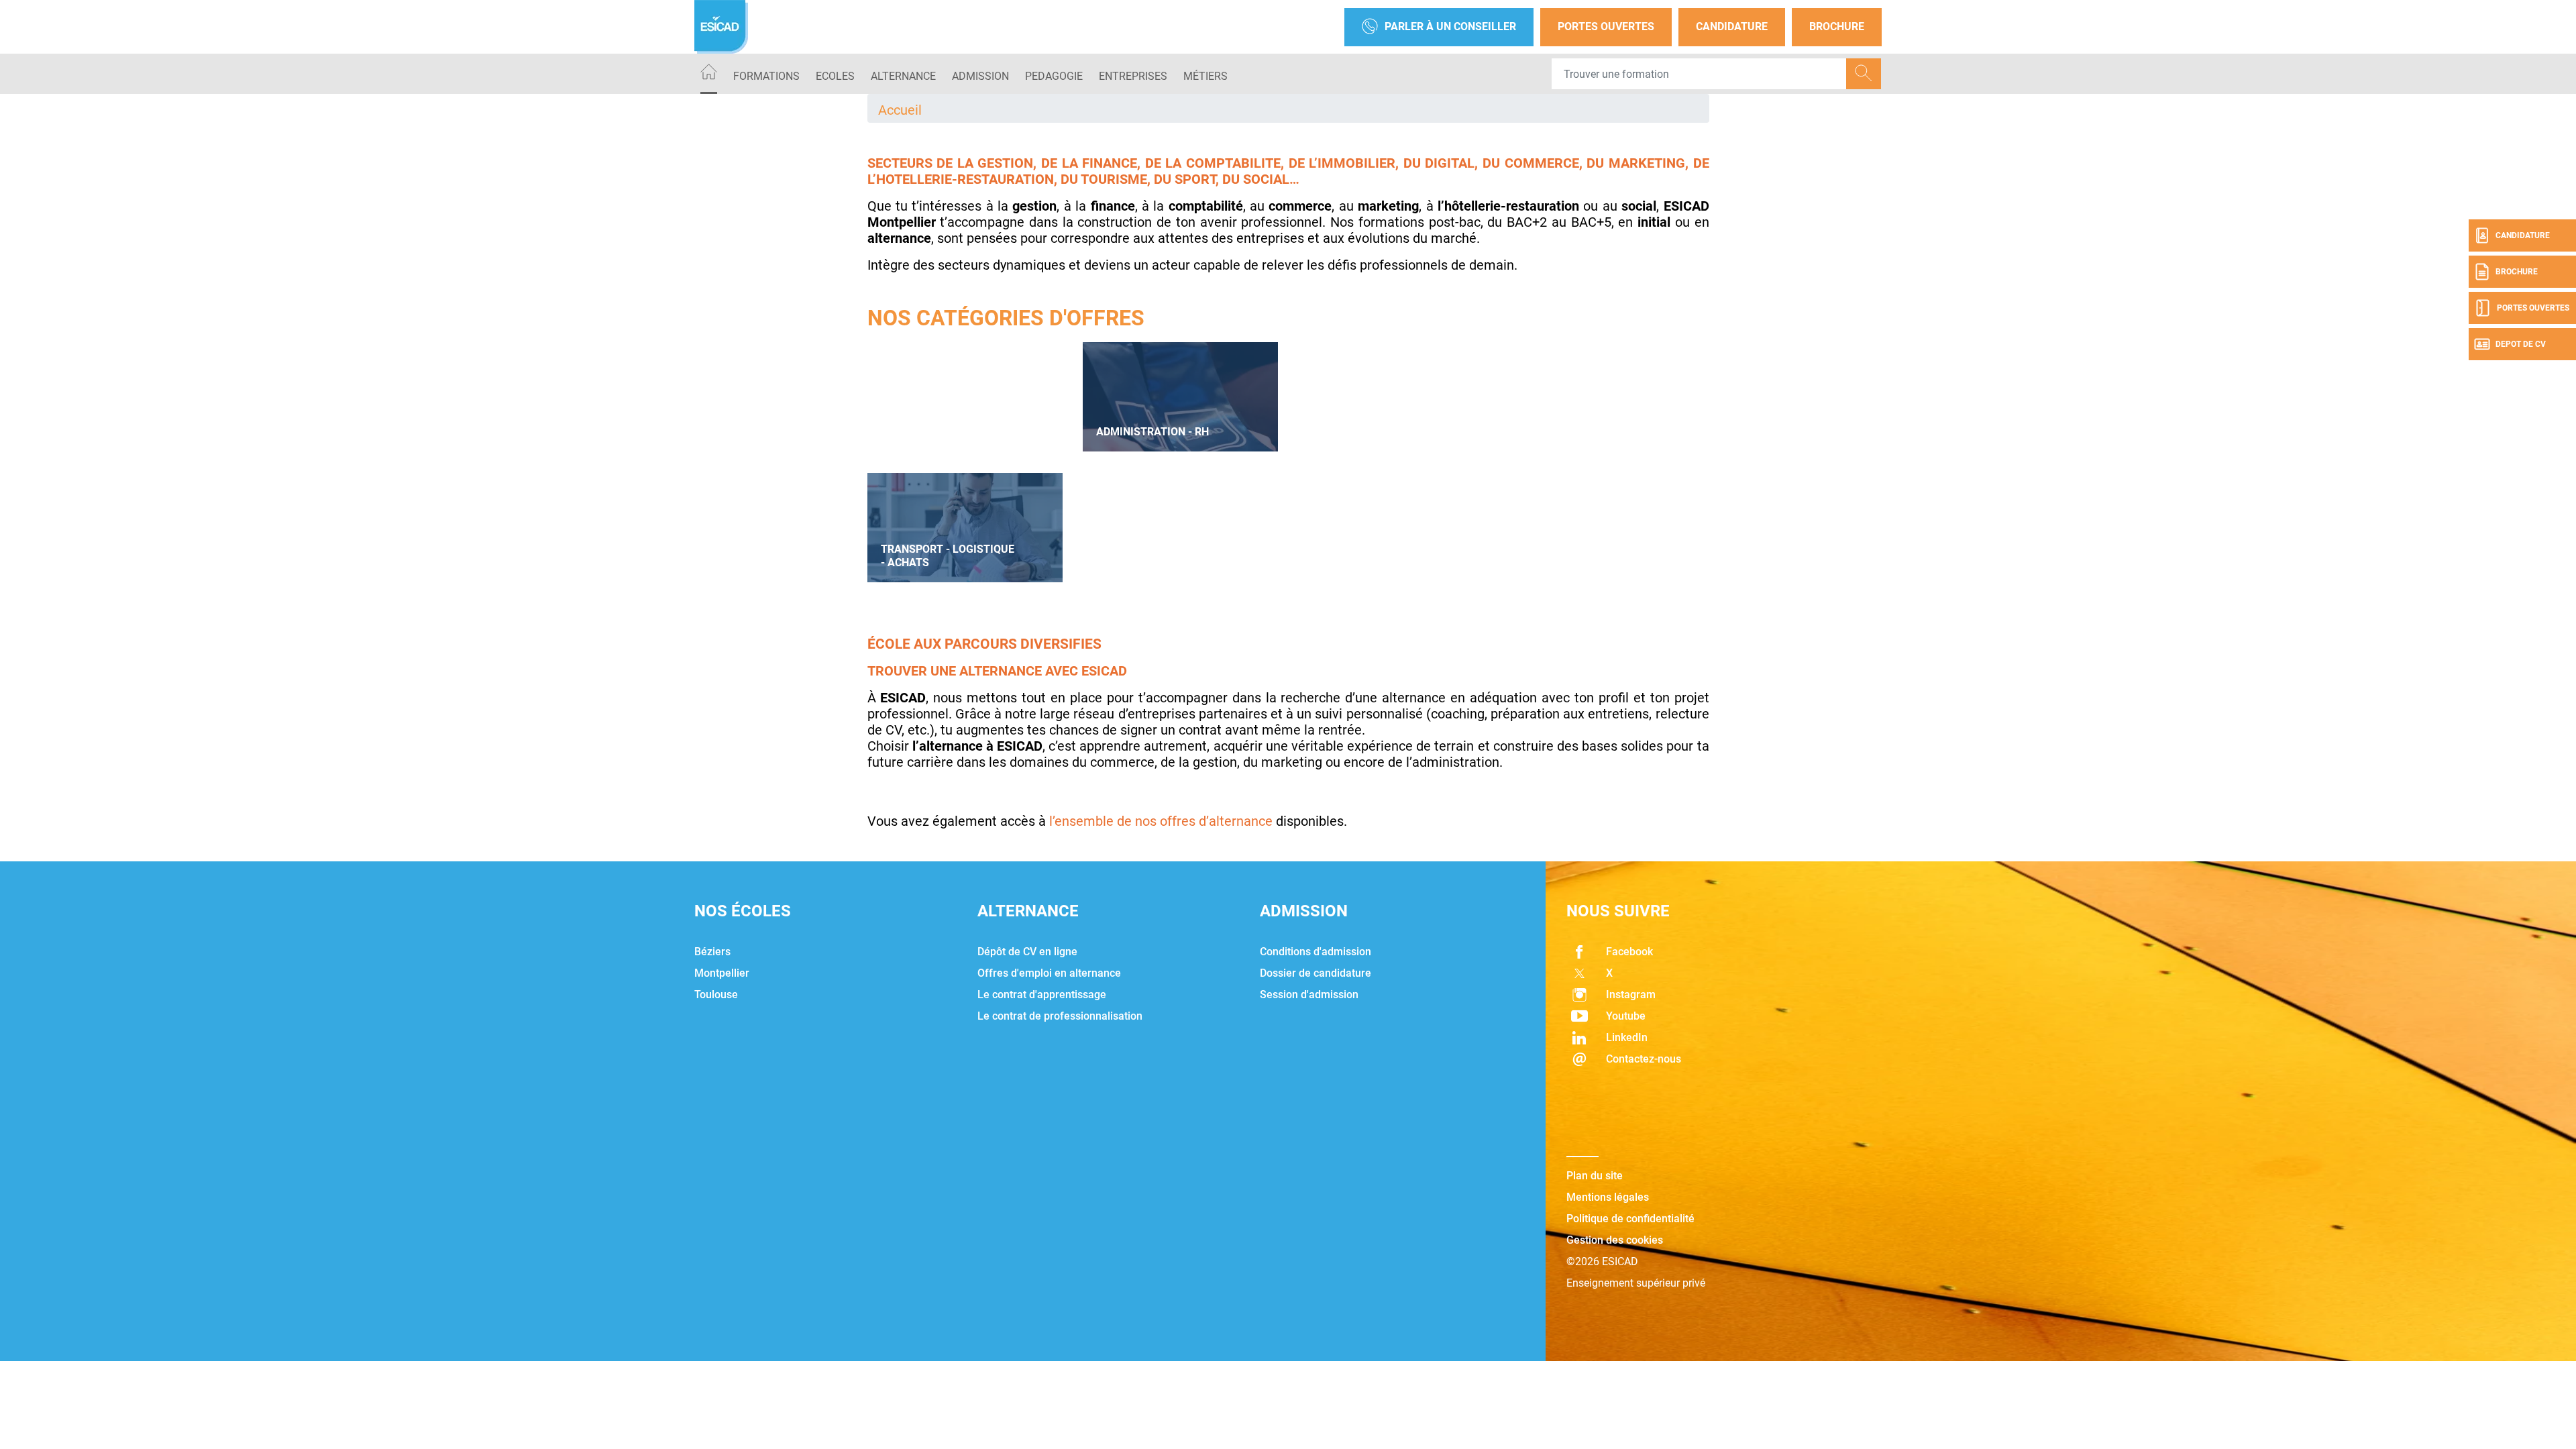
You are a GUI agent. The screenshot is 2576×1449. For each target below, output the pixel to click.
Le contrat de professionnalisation (1060, 1016)
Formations (766, 76)
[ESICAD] (721, 27)
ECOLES (835, 76)
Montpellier (722, 973)
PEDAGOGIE (1054, 76)
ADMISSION (980, 76)
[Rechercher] (1864, 74)
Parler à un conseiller (1450, 26)
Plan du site (1595, 1176)
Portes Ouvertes (1606, 26)
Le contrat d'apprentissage (1042, 995)
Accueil (900, 110)
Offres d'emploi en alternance (1049, 973)
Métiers (1205, 76)
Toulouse (716, 995)
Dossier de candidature (1316, 973)
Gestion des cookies (1615, 1240)
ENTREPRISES (1133, 76)
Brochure (1837, 26)
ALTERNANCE (903, 76)
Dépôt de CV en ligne (1027, 952)
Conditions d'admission (1316, 952)
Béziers (712, 952)
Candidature (1732, 26)
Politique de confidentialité (1630, 1219)
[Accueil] (709, 74)
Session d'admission (1309, 995)
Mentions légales (1608, 1197)
